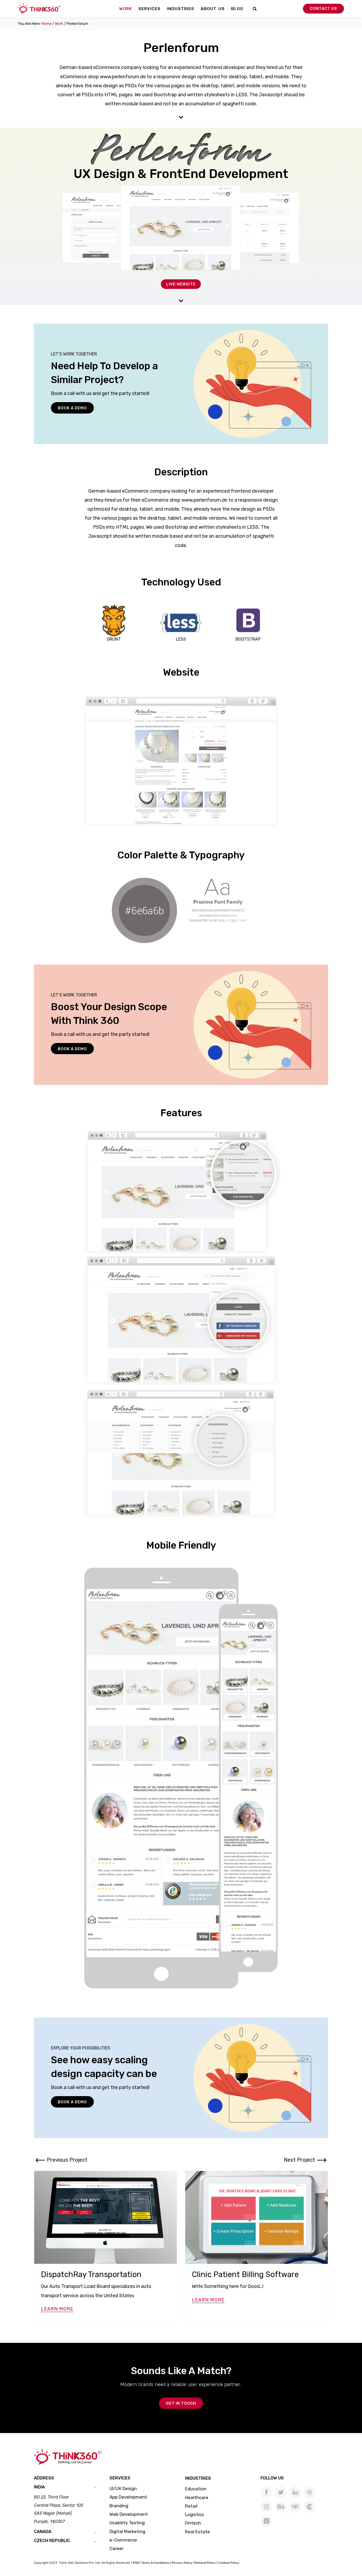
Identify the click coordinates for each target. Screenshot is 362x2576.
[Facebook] (266, 2492)
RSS (136, 2563)
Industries (181, 9)
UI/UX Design (123, 2488)
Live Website (181, 284)
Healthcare (197, 2497)
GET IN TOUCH (181, 2403)
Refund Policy (205, 2563)
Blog (237, 9)
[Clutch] (309, 2507)
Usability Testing (127, 2523)
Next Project (299, 2160)
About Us (213, 9)
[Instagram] (266, 2507)
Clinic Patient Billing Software (245, 2274)
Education (196, 2489)
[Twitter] (281, 2492)
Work (126, 9)
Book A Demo (72, 408)
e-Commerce (123, 2540)
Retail (191, 2506)
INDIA (39, 2487)
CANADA (43, 2532)
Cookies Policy (229, 2563)
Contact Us (323, 8)
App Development (128, 2497)
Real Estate (197, 2532)
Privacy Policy (182, 2563)
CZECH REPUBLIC (52, 2541)
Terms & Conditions (155, 2563)
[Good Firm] (266, 2521)
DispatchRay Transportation (91, 2274)
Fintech (193, 2523)
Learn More (57, 2309)
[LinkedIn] (295, 2492)
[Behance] (281, 2507)
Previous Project (67, 2160)
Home (46, 24)
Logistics (195, 2514)
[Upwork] (295, 2507)
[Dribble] (309, 2492)
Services (149, 9)
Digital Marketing (127, 2531)
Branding (119, 2506)
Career (116, 2548)
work (59, 24)
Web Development (129, 2514)
